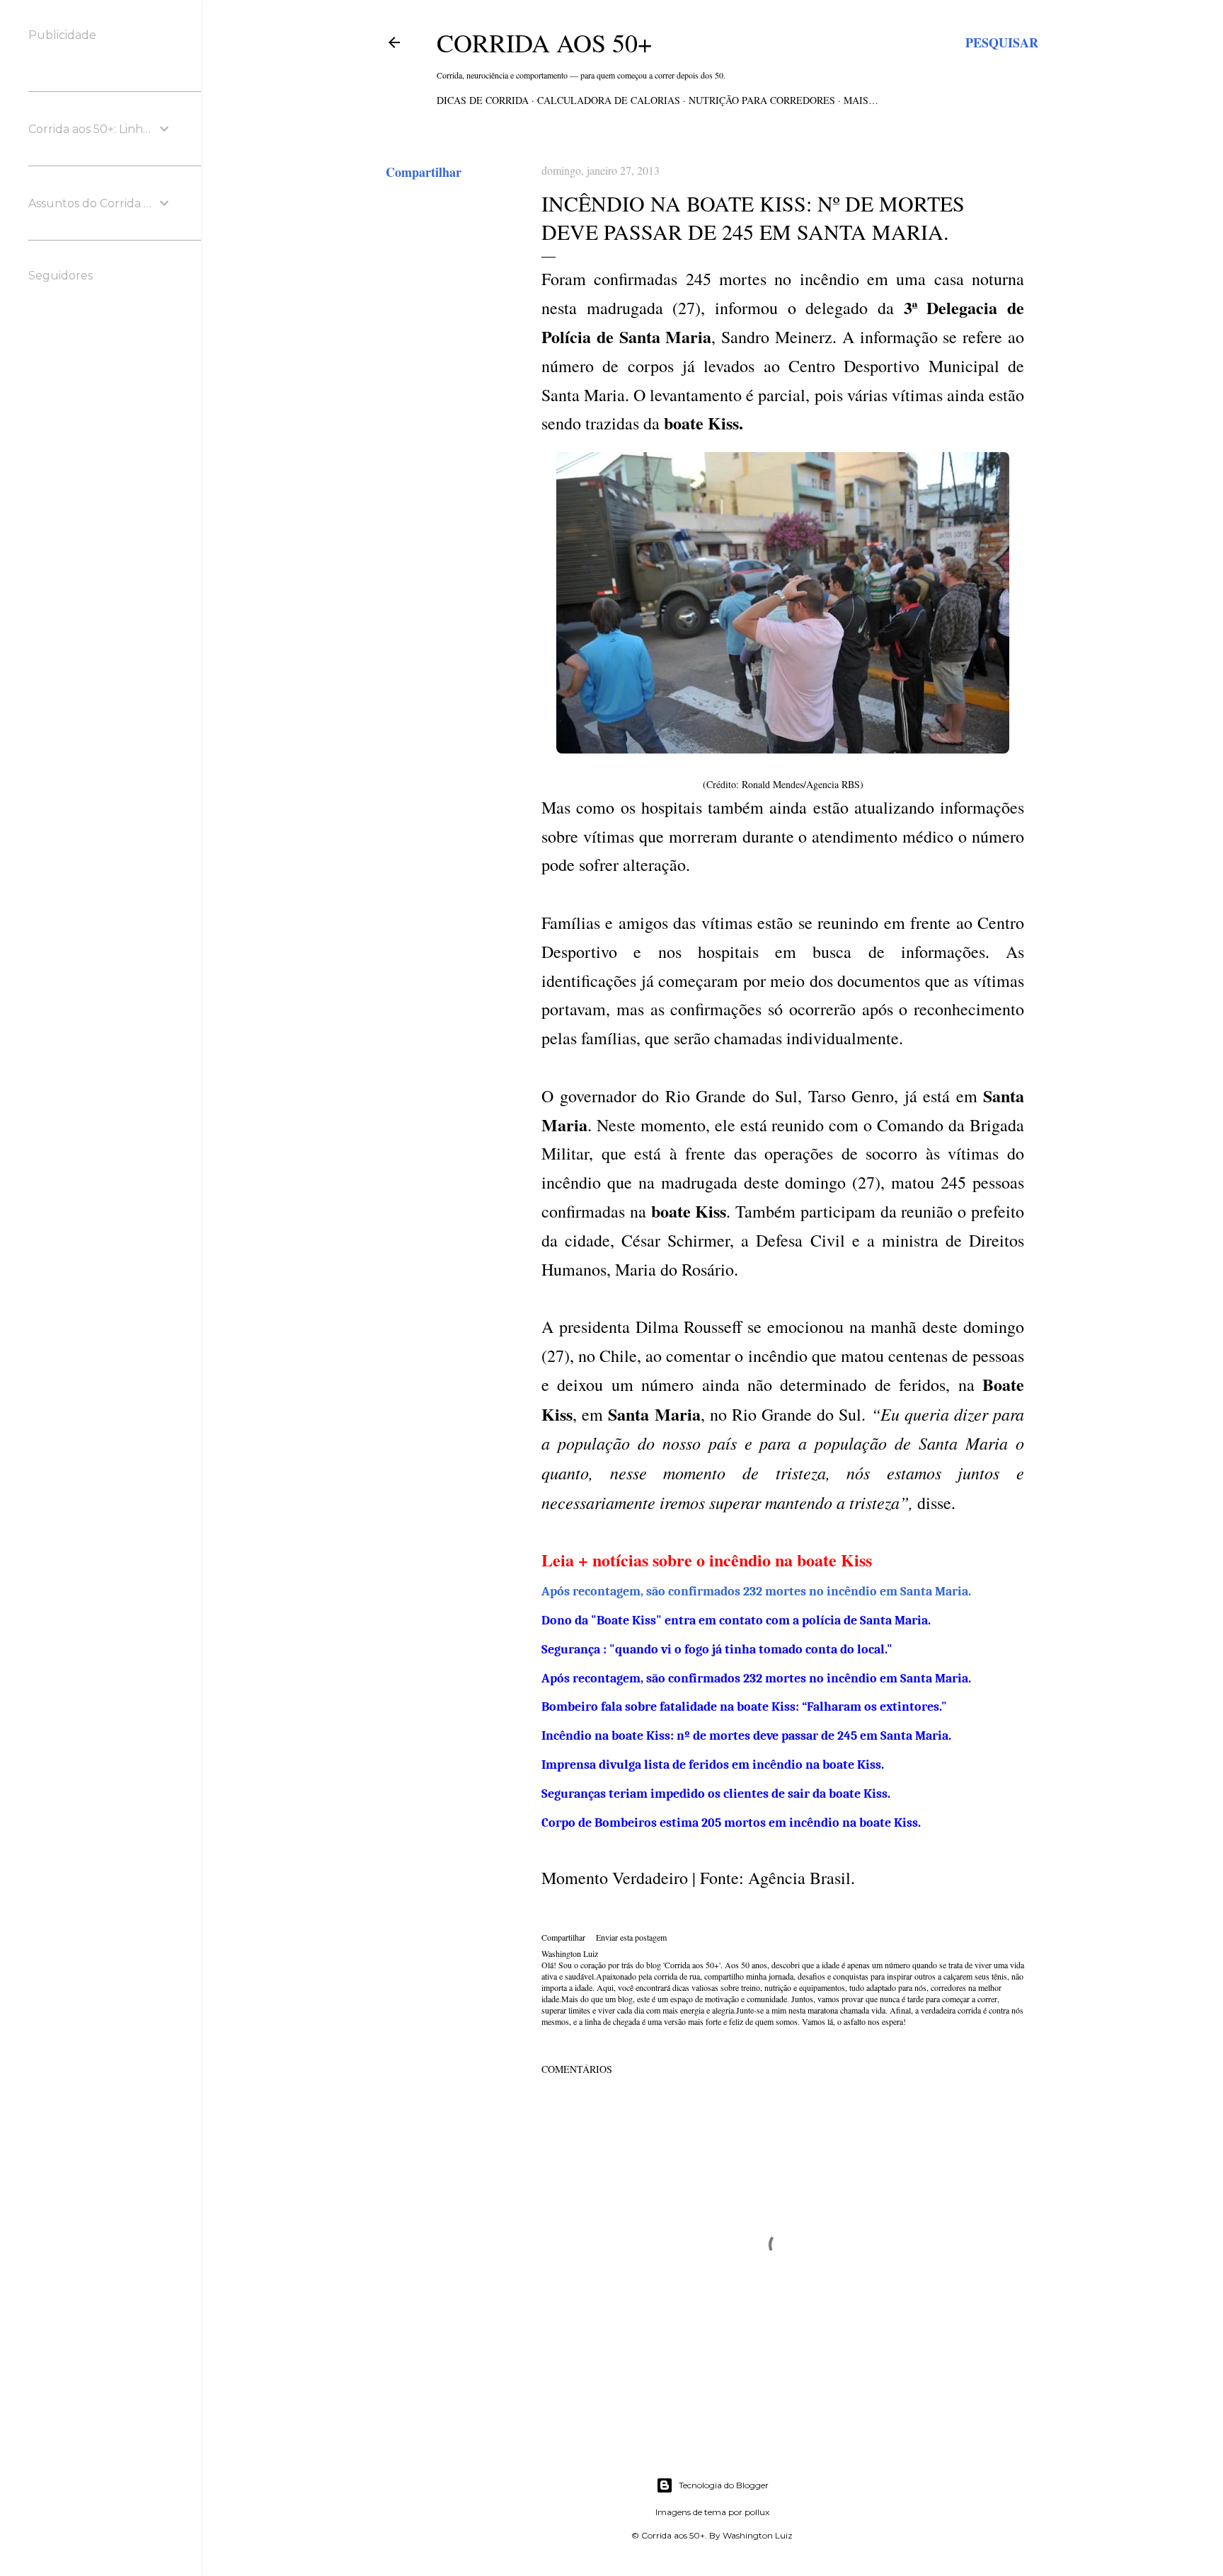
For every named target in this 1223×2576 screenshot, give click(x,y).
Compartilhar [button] (424, 172)
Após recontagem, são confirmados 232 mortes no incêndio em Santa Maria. (756, 1592)
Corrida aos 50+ (544, 42)
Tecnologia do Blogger (724, 2485)
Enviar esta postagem (631, 1937)
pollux (757, 2512)
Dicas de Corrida (483, 100)
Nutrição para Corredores (762, 100)
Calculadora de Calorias (609, 100)
